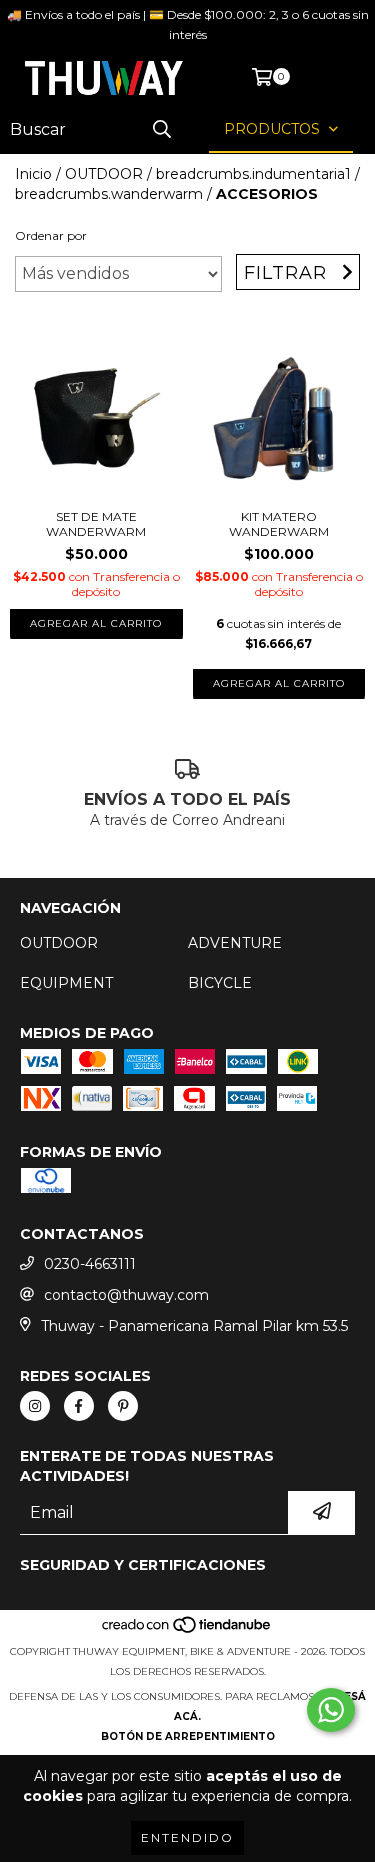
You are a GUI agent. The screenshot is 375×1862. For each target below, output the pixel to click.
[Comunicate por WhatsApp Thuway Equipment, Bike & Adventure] (331, 1710)
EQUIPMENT (66, 983)
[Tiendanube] (187, 1631)
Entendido (187, 1837)
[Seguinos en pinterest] (123, 1406)
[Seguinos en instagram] (35, 1406)
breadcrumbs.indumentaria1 (253, 174)
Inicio (33, 174)
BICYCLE (220, 983)
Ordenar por (51, 235)
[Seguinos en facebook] (79, 1406)
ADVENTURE (235, 943)
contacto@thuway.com (126, 1295)
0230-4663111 (90, 1264)
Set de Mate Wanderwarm (96, 524)
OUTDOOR (104, 174)
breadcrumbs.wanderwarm (109, 194)
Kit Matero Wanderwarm (279, 524)
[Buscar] (162, 129)
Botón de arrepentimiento (188, 1736)
